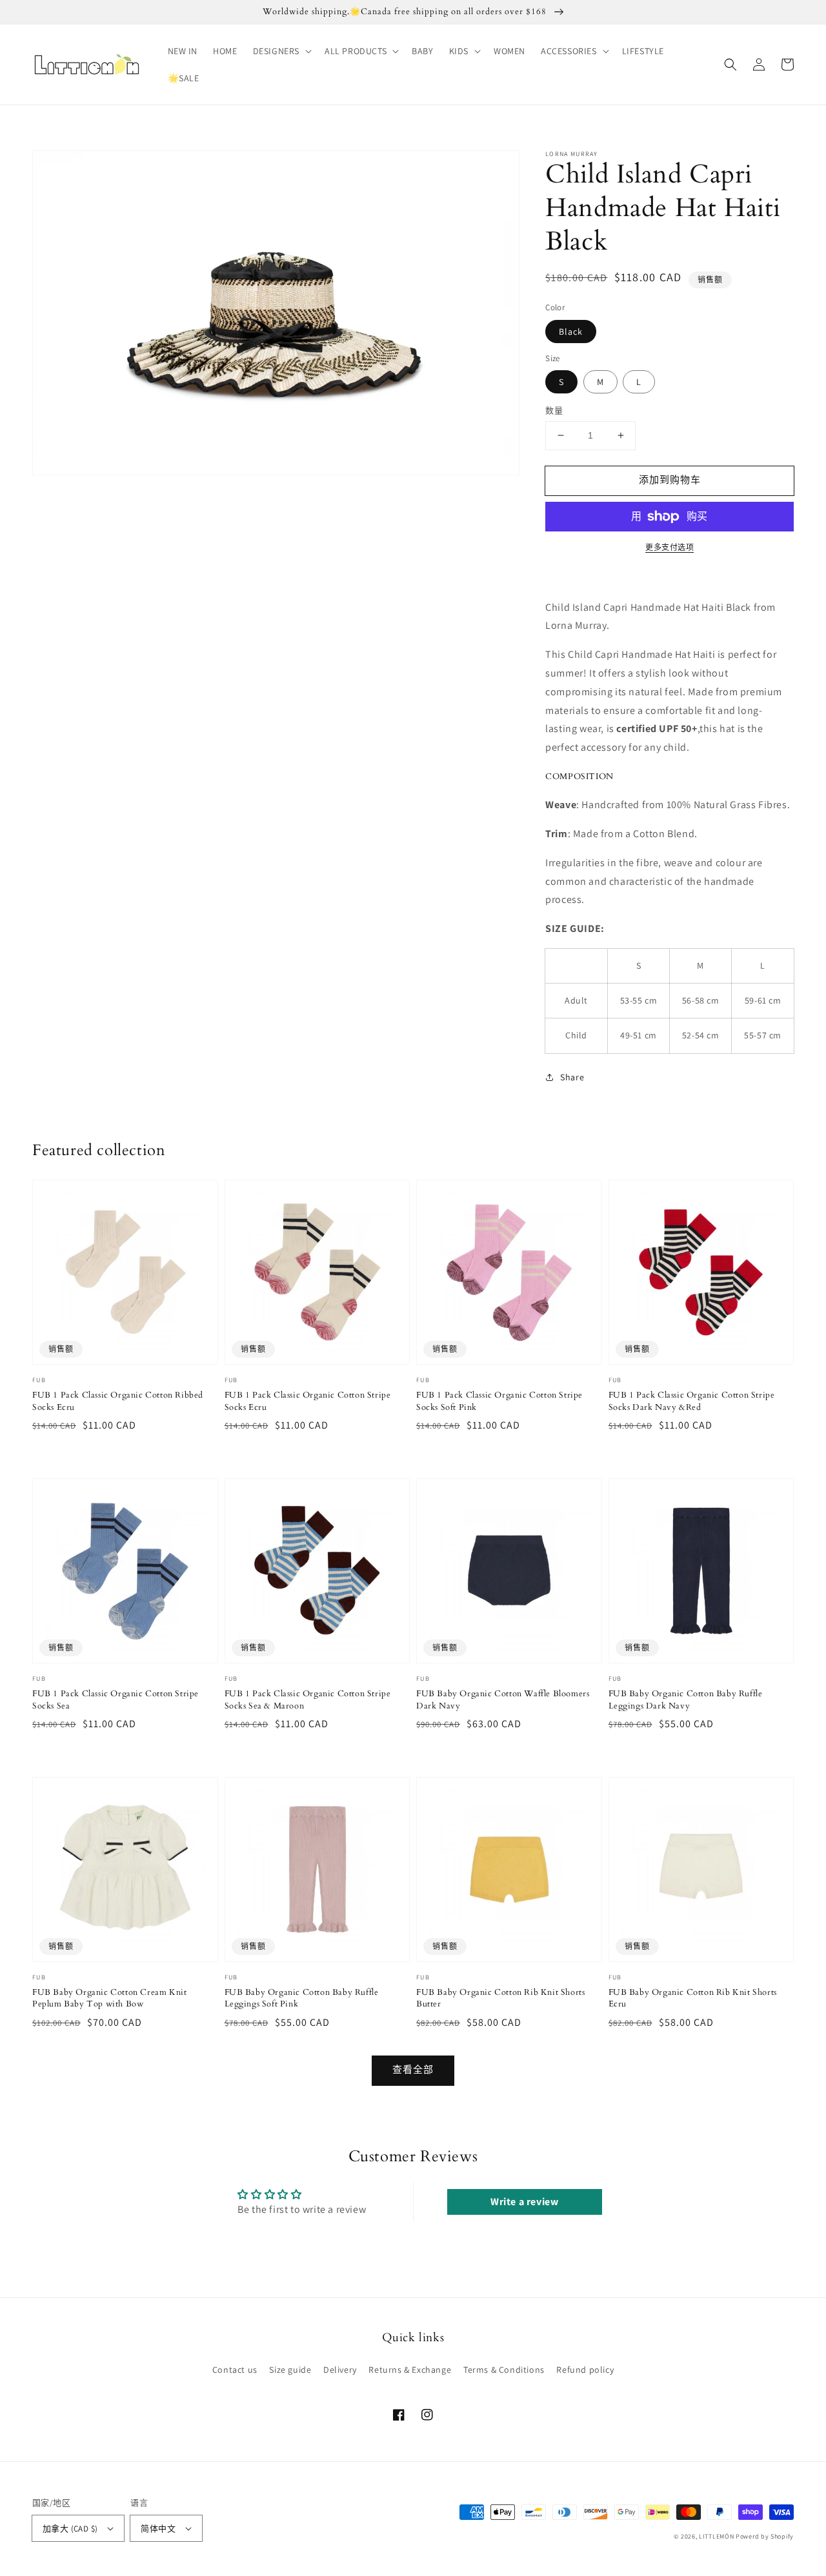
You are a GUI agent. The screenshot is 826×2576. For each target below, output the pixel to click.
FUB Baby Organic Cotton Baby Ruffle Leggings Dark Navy (686, 1699)
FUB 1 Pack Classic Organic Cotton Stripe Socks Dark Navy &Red (692, 1401)
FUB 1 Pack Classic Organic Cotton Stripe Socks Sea (116, 1699)
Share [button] (572, 1077)
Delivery (340, 2370)
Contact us (235, 2370)
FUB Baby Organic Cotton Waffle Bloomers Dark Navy (503, 1699)
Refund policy (585, 2370)
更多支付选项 (670, 547)
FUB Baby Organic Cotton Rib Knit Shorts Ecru (693, 1998)
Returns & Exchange (410, 2370)
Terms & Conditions (504, 2370)
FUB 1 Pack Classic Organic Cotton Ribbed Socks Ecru (118, 1401)
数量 (554, 411)
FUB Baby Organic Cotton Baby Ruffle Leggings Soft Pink (302, 1998)
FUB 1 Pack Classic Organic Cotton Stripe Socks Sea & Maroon (308, 1699)
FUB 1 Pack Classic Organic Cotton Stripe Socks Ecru (308, 1401)
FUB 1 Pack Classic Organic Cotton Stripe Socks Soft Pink (499, 1401)
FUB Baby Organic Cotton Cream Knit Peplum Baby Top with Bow (109, 1998)
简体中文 (158, 2529)
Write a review (524, 2202)
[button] (281, 51)
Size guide (290, 2370)
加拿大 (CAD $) (70, 2529)
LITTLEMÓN (716, 2536)
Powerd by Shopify (765, 2536)
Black (571, 332)
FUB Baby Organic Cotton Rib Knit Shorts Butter (500, 1998)
